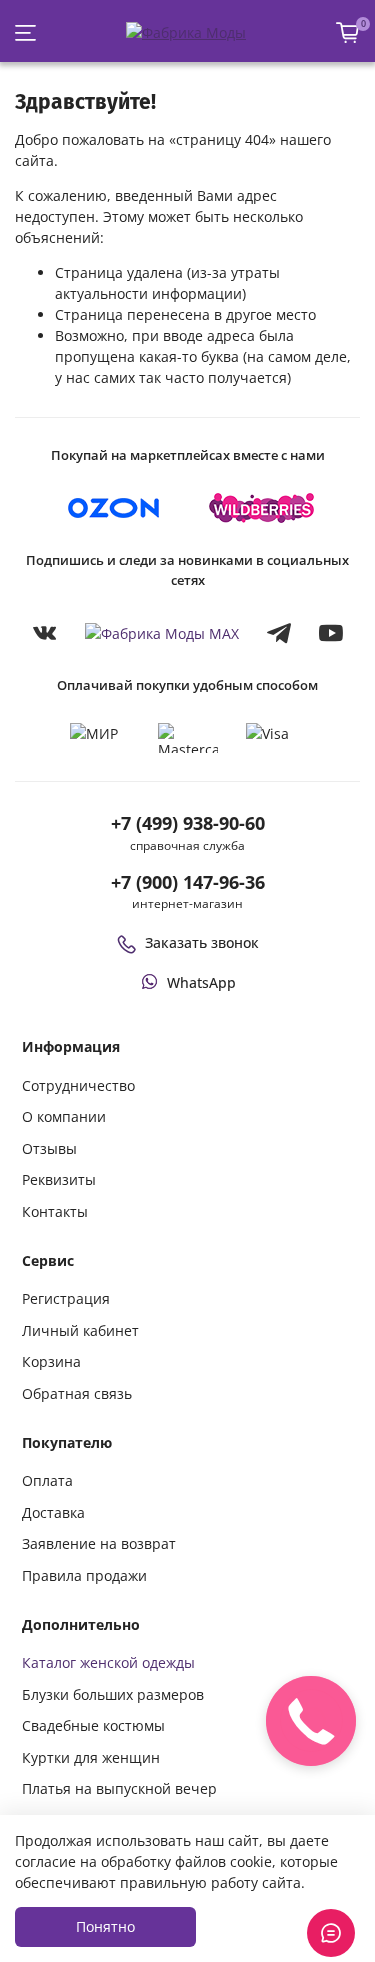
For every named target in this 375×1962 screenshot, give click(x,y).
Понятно (105, 1926)
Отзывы (49, 1148)
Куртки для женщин (91, 1757)
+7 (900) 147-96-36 (188, 882)
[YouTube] (331, 633)
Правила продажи (84, 1575)
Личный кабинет (80, 1330)
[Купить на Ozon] (114, 508)
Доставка (53, 1512)
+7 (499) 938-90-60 (188, 823)
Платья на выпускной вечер (119, 1788)
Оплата (47, 1480)
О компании (64, 1116)
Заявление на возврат (99, 1543)
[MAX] (162, 633)
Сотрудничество (78, 1085)
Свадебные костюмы (93, 1725)
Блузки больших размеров (113, 1694)
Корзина (51, 1361)
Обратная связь (77, 1393)
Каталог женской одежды (108, 1662)
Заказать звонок (202, 942)
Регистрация (66, 1298)
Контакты (55, 1211)
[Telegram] (279, 633)
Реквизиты (59, 1179)
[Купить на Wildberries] (262, 508)
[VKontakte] (45, 633)
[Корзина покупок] (348, 32)
